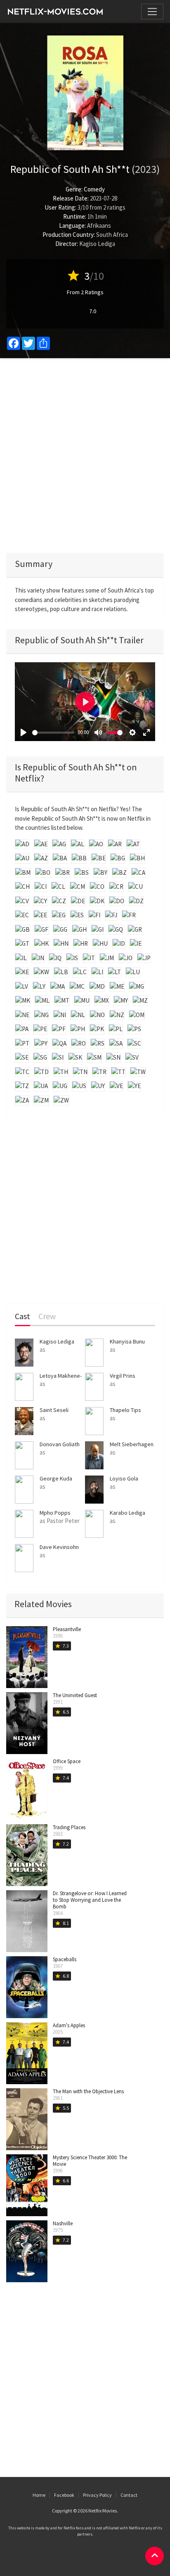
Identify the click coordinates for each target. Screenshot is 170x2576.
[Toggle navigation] (152, 12)
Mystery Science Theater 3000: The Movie (90, 2161)
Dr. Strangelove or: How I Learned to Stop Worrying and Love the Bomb (90, 1900)
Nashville (63, 2223)
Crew (47, 1316)
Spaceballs (65, 1959)
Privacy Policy (97, 2495)
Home (39, 2495)
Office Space (67, 1761)
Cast (22, 1316)
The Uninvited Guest (75, 1695)
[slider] (53, 733)
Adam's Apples (69, 2025)
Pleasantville (67, 1629)
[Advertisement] (85, 456)
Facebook (64, 2495)
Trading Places (69, 1827)
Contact (129, 2495)
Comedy (94, 189)
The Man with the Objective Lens (88, 2091)
